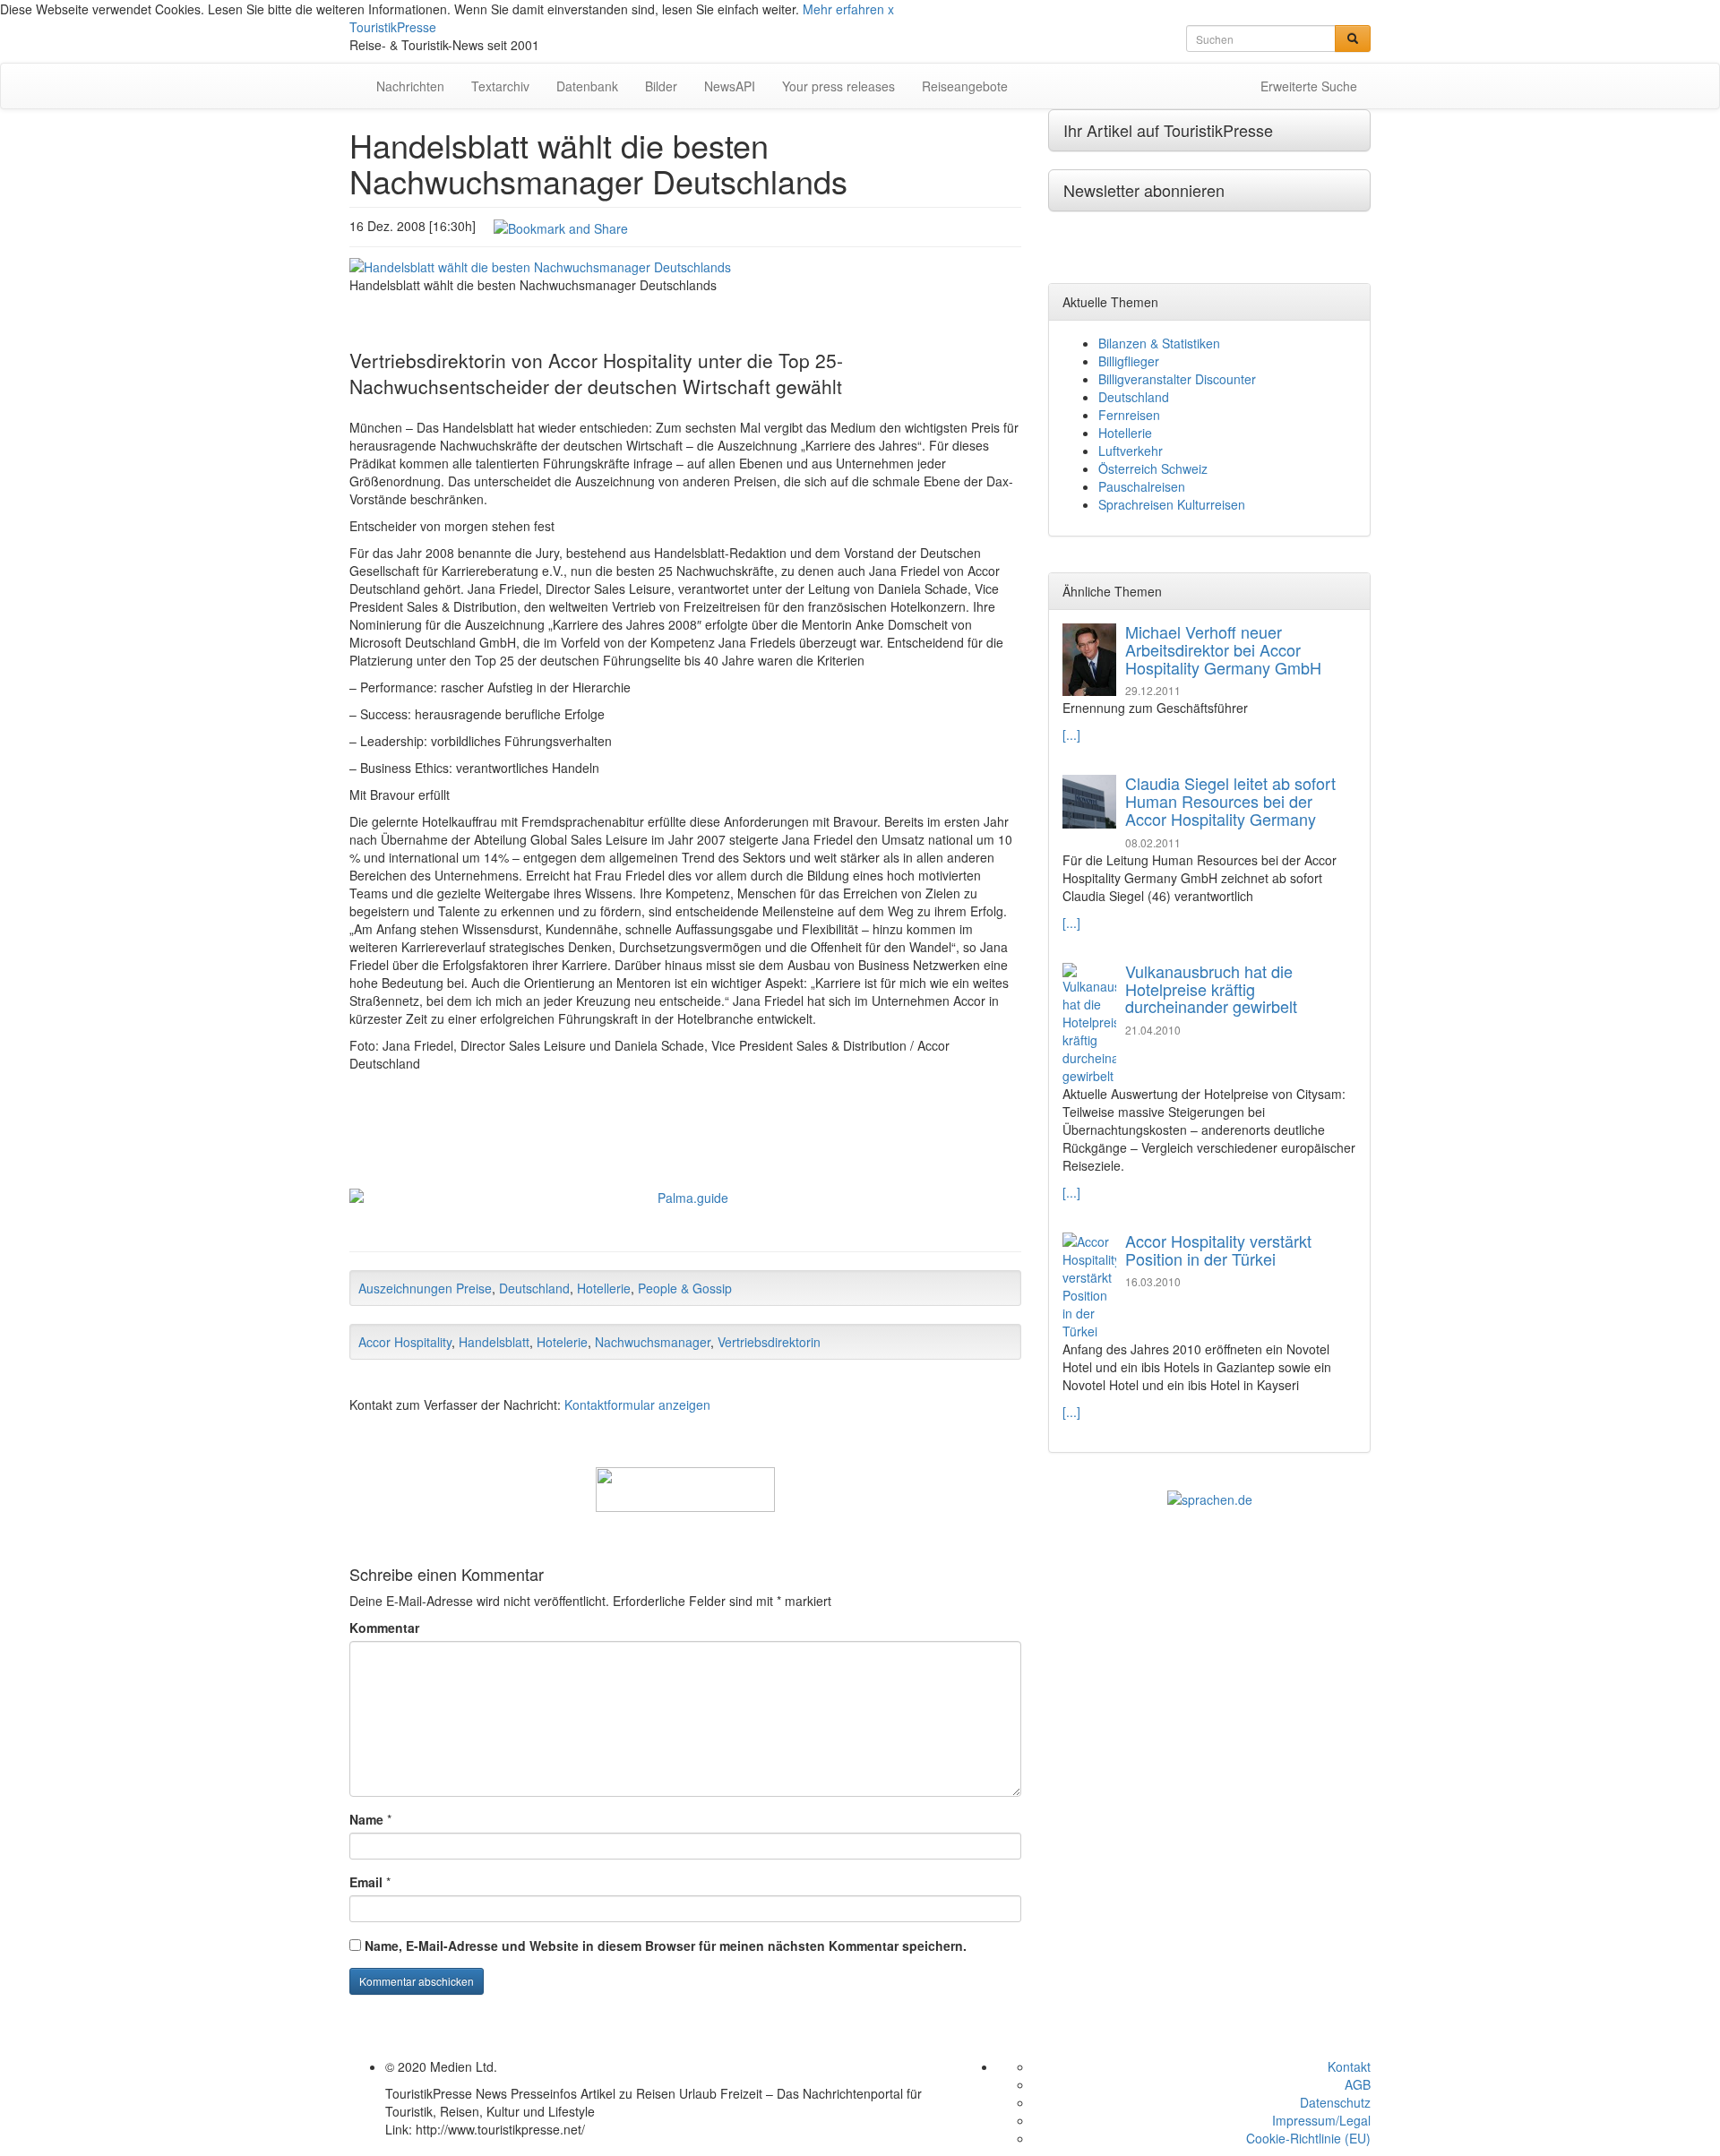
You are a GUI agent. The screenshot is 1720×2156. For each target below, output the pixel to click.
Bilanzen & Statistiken (1159, 343)
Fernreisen (1129, 415)
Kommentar (384, 1628)
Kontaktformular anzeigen (637, 1404)
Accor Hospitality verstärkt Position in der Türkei (1218, 1250)
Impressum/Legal (1321, 2120)
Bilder (661, 86)
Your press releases (838, 86)
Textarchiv (500, 86)
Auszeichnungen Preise (425, 1288)
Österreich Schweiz (1153, 468)
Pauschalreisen (1142, 486)
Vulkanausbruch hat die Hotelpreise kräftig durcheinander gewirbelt (1211, 989)
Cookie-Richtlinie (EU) (1308, 2138)
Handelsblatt (494, 1342)
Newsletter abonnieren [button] (1144, 190)
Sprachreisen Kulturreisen (1172, 504)
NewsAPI (730, 86)
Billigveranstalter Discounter (1177, 379)
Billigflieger (1129, 361)
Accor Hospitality (405, 1342)
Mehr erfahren (843, 9)
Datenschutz (1335, 2102)
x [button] (891, 9)
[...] (1071, 734)
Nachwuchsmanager (653, 1342)
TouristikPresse (393, 27)
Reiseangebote (965, 86)
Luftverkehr (1131, 451)
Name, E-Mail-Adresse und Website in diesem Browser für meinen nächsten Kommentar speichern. (666, 1946)
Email (366, 1882)
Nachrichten (410, 86)
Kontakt (1349, 2066)
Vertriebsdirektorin (769, 1342)
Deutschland (534, 1288)
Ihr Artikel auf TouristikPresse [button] (1168, 130)
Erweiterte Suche (1309, 86)
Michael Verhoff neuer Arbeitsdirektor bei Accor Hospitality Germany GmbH (1223, 649)
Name (366, 1819)
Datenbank (587, 86)
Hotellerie (604, 1288)
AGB (1358, 2084)
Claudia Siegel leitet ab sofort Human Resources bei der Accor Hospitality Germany (1230, 801)
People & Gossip (685, 1288)
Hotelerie (562, 1342)
